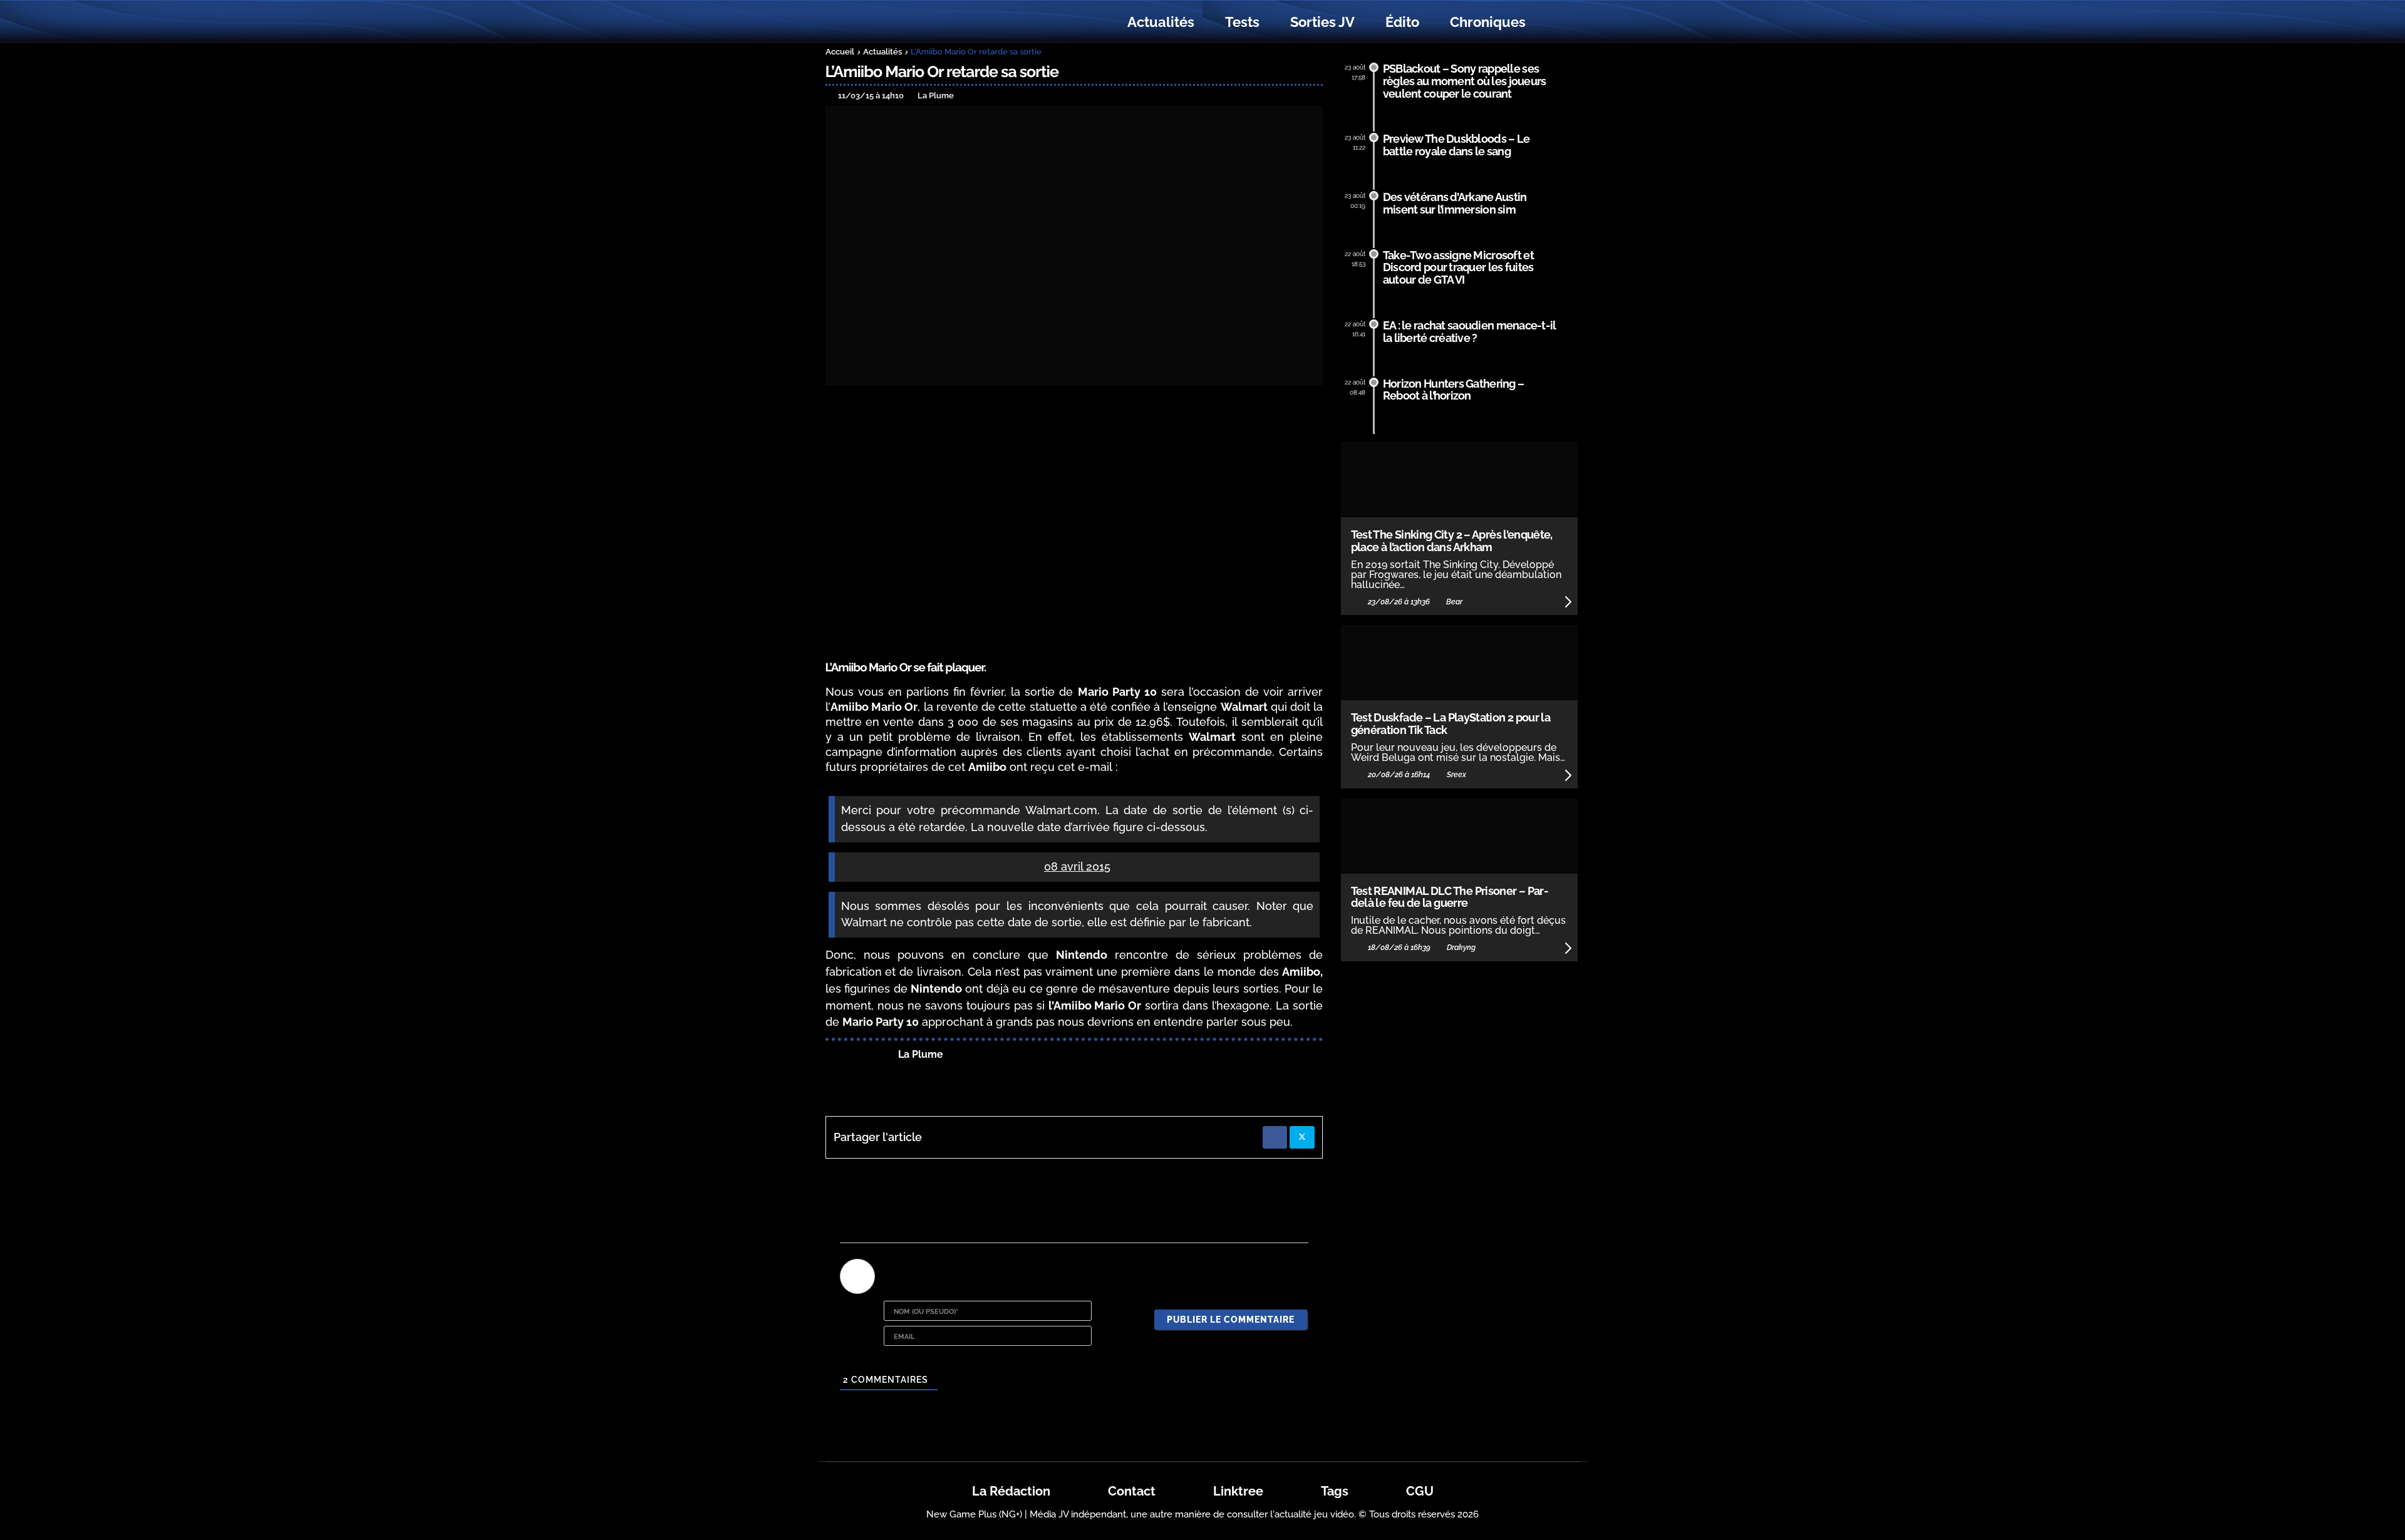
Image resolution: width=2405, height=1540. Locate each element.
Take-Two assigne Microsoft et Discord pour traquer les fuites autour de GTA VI (1458, 268)
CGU (1420, 1491)
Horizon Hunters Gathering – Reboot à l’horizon (1454, 390)
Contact (1132, 1491)
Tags (1335, 1491)
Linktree (1238, 1491)
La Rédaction (1011, 1491)
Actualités (1161, 22)
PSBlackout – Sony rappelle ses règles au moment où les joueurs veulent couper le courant (1465, 81)
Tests (1242, 22)
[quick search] (1554, 23)
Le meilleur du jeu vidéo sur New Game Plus (894, 22)
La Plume (921, 1054)
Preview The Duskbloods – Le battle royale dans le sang (1456, 145)
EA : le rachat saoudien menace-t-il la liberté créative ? (1470, 332)
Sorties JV (1322, 22)
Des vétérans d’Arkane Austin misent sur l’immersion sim (1455, 203)
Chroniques (1488, 22)
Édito (1402, 22)
